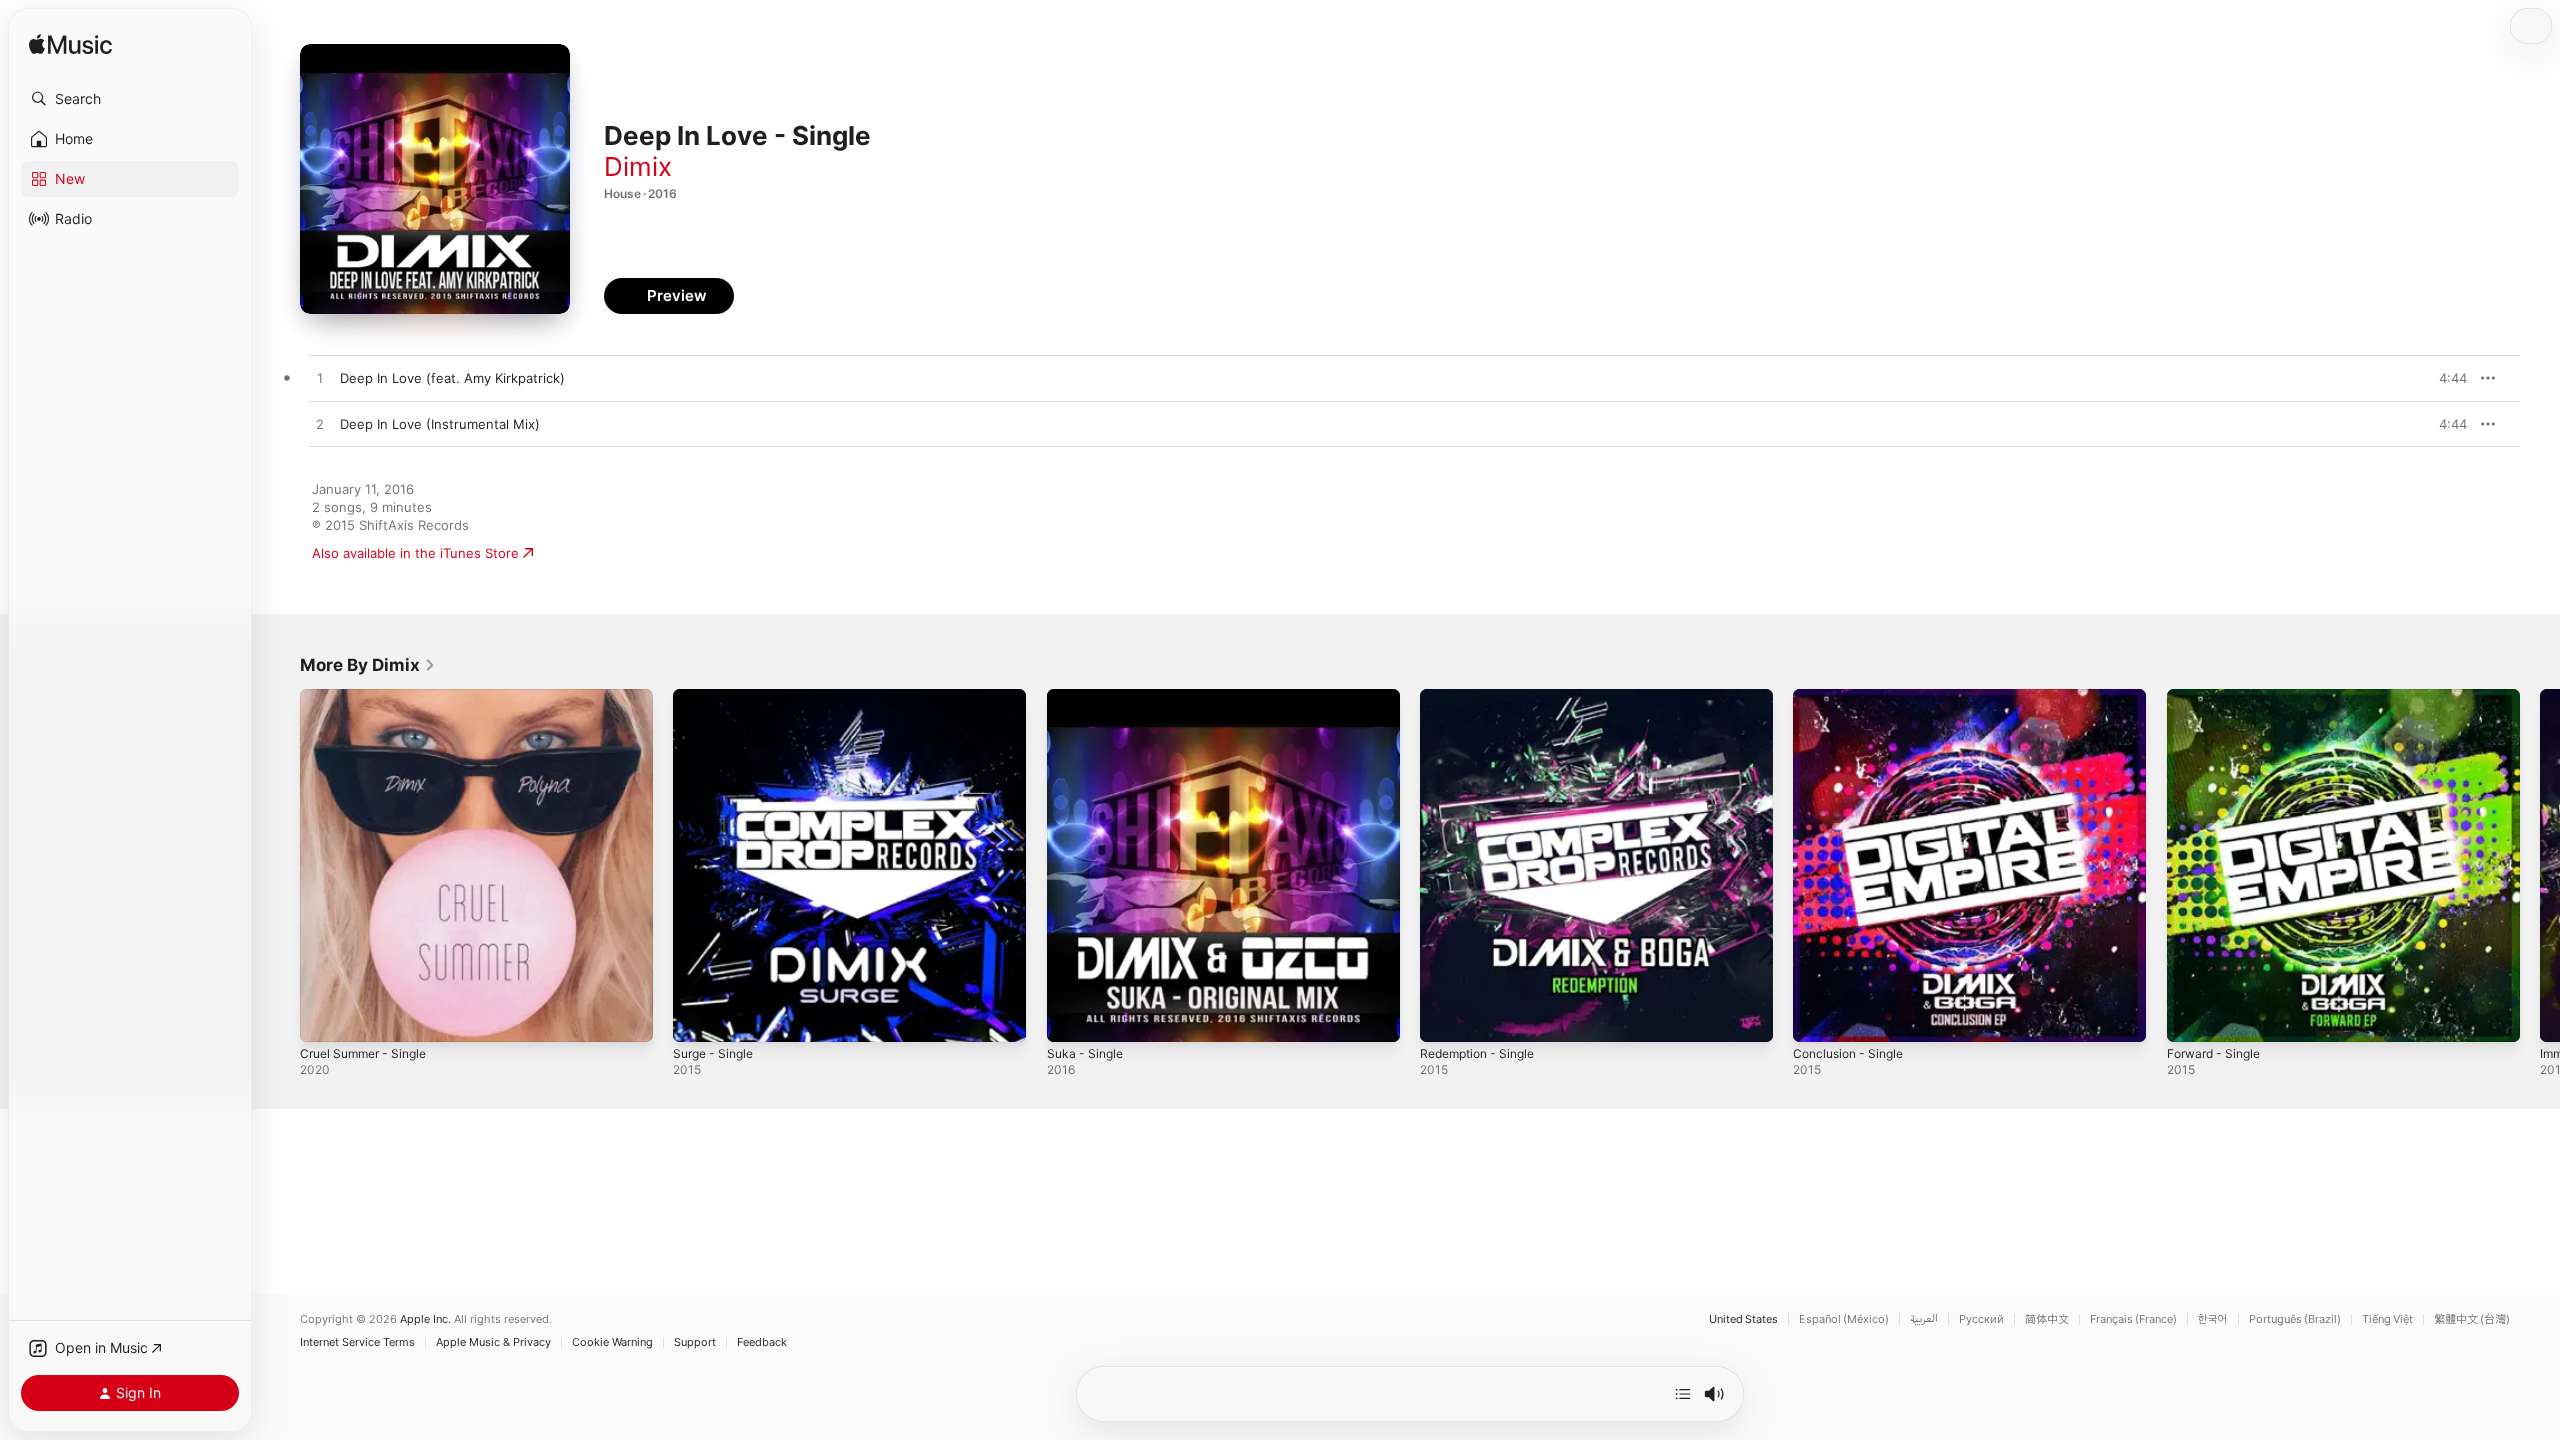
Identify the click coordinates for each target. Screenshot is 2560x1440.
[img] (70, 45)
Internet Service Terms (357, 1342)
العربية (1924, 1319)
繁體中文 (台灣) (2472, 1319)
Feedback (762, 1342)
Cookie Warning (612, 1342)
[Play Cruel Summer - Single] (325, 1017)
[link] (368, 665)
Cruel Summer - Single (370, 697)
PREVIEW (2445, 378)
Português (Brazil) (2295, 1319)
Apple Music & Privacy (493, 1342)
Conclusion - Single (1853, 697)
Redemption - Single (1483, 697)
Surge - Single (717, 697)
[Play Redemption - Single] (1445, 1017)
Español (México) (1844, 1319)
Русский (1981, 1319)
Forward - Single (2218, 697)
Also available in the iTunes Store (415, 553)
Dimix (638, 166)
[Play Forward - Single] (2192, 1017)
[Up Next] (1683, 1394)
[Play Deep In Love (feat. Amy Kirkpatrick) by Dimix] (320, 379)
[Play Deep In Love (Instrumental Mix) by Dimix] (320, 425)
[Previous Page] (280, 866)
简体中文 (2047, 1319)
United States (1743, 1319)
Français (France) (2133, 1319)
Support (695, 1342)
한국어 (2213, 1319)
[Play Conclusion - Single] (1818, 1017)
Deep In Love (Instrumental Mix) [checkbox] (440, 424)
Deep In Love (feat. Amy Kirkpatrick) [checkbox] (452, 378)
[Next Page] (2540, 866)
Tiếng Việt (2387, 1319)
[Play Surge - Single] (698, 1017)
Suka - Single (1088, 697)
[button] (130, 99)
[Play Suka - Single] (1072, 1017)
